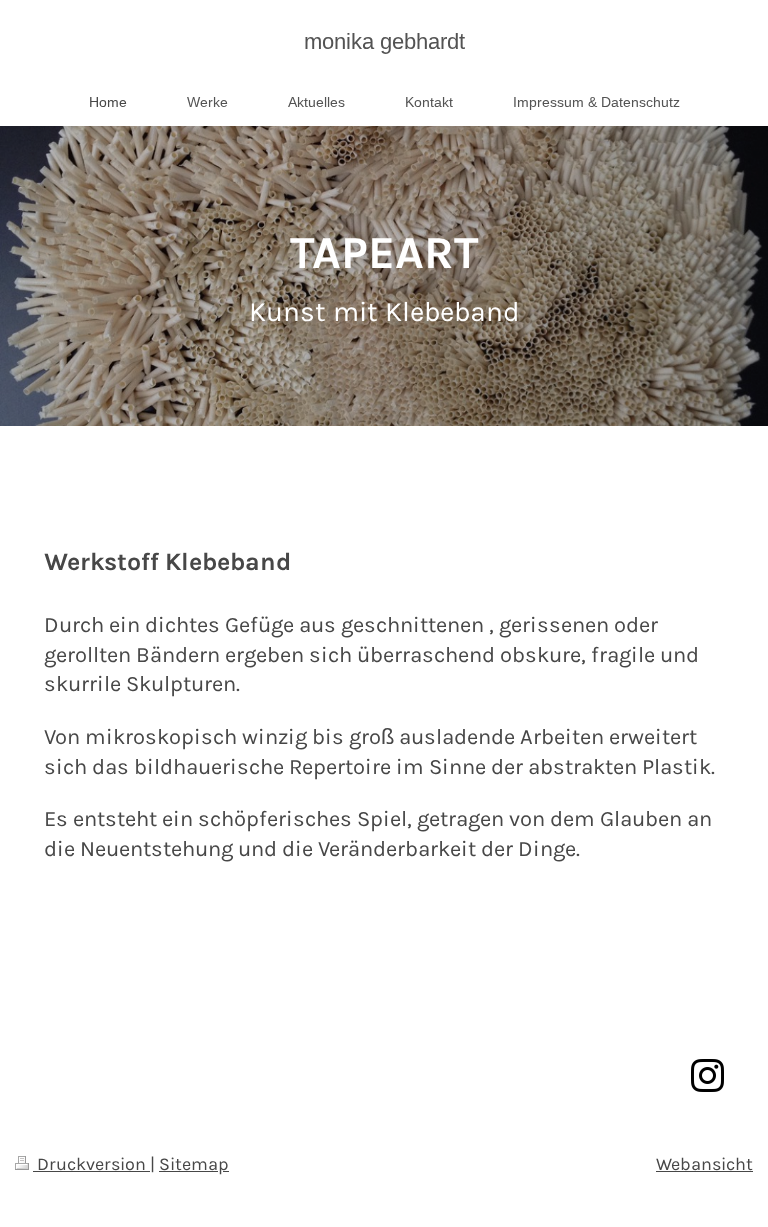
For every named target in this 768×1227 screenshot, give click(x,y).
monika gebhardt (384, 41)
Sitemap (194, 1164)
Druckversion (91, 1164)
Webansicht (704, 1164)
